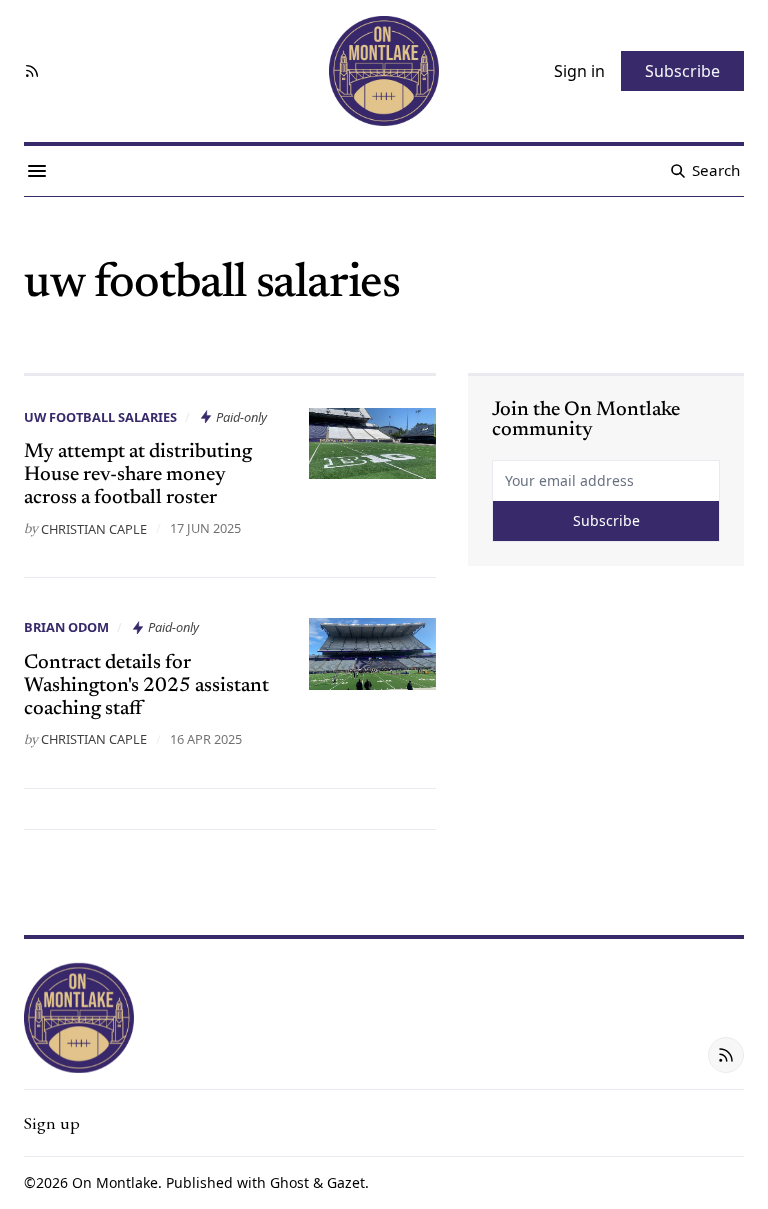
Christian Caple (94, 529)
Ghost (289, 1182)
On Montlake (115, 1182)
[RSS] (32, 71)
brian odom (66, 627)
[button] (52, 1123)
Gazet (346, 1182)
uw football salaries (100, 417)
